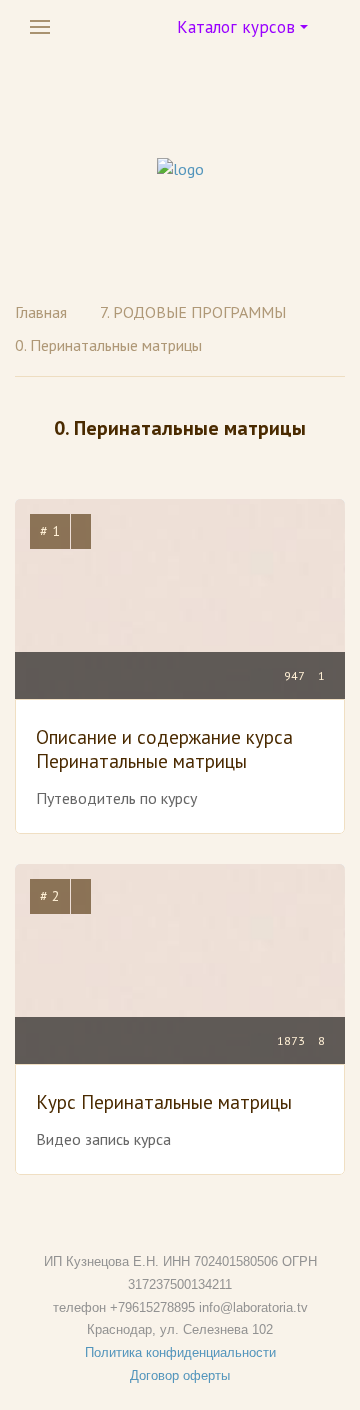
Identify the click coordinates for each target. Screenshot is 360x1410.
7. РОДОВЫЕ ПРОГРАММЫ (193, 312)
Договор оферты (180, 1375)
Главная (41, 312)
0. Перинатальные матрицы (108, 345)
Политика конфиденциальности (180, 1352)
